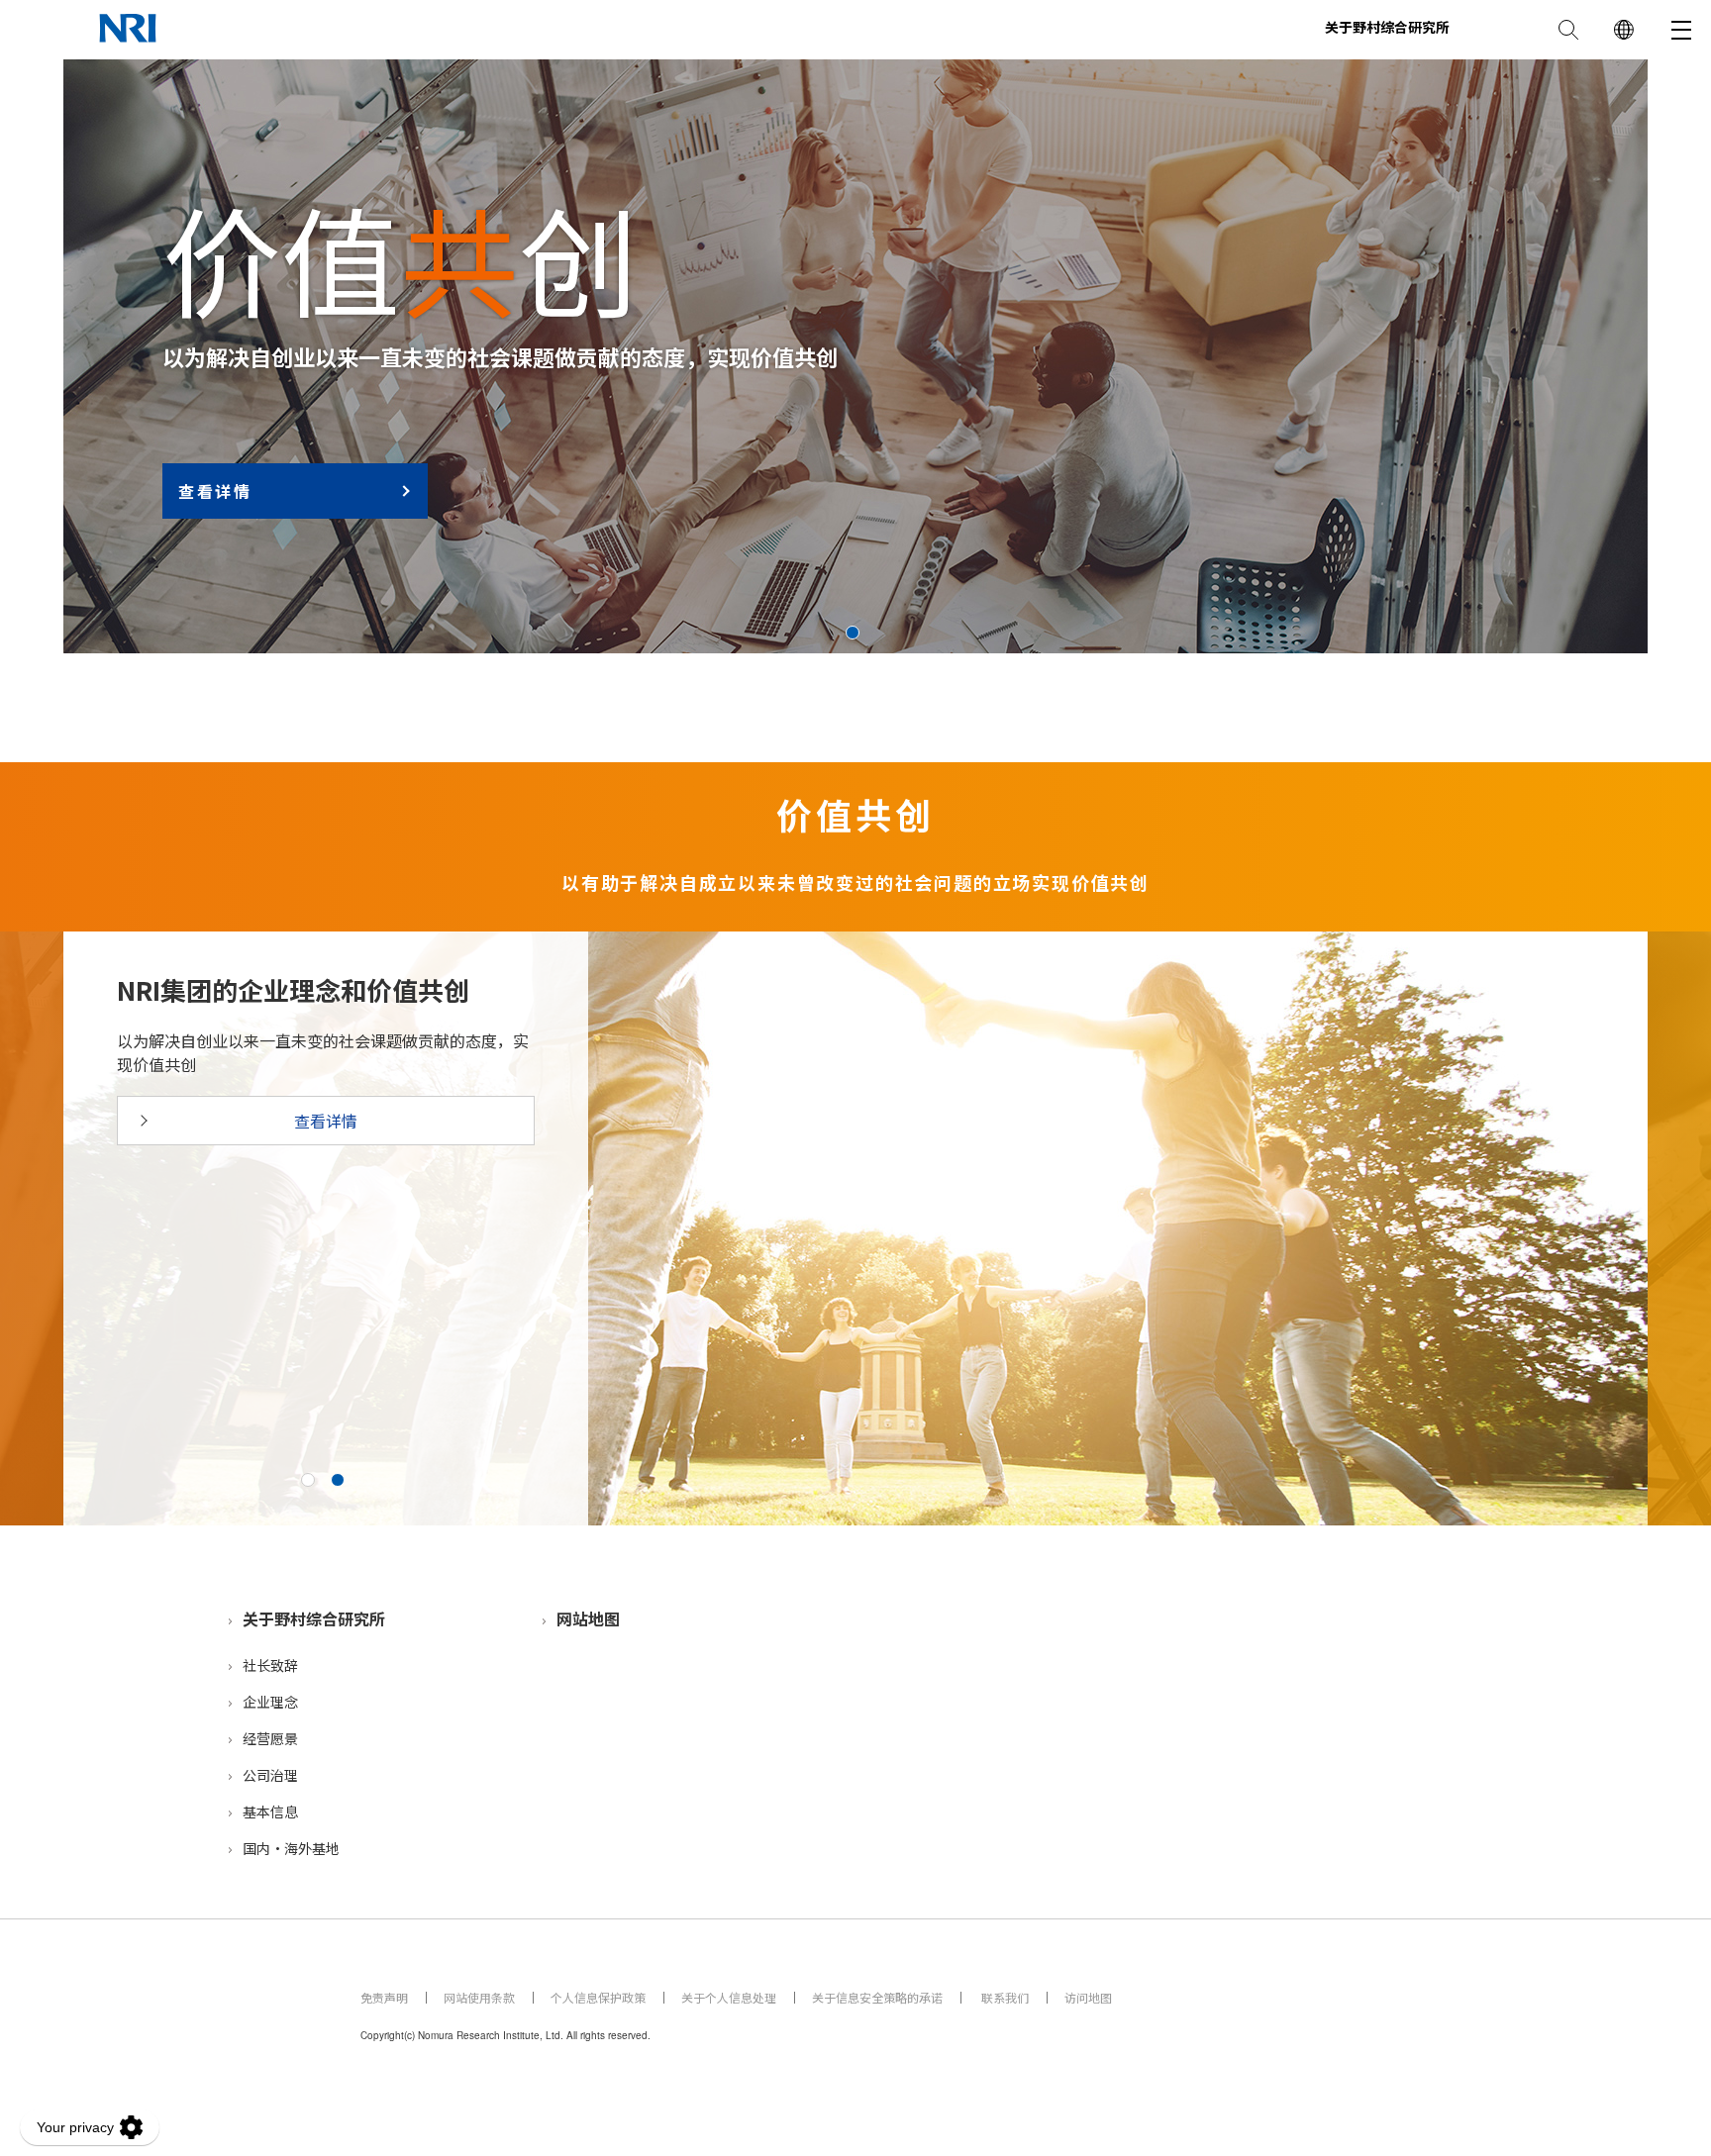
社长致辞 (270, 1665)
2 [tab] (338, 1480)
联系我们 (1004, 1997)
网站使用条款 (479, 1997)
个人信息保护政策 (598, 1997)
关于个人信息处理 (729, 1997)
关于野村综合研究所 (314, 1618)
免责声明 (384, 1997)
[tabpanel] (855, 356)
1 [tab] (853, 633)
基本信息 (270, 1812)
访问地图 (1088, 1997)
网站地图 (588, 1618)
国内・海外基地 (291, 1848)
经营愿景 (270, 1738)
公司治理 (270, 1775)
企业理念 (270, 1702)
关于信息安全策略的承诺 (877, 1997)
